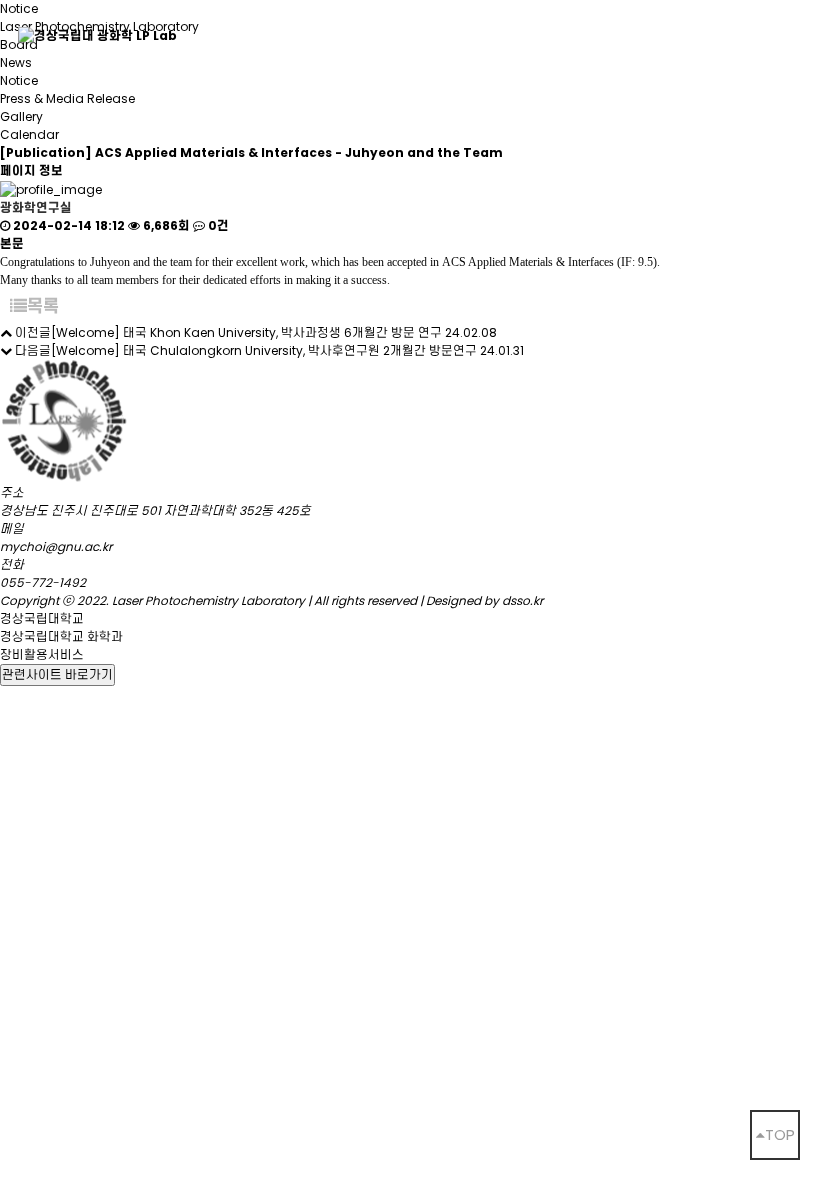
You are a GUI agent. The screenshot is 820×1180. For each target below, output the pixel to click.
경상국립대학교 (42, 618)
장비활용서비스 (42, 654)
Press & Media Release (67, 98)
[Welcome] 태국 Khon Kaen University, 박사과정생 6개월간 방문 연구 (246, 332)
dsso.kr (522, 600)
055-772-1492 (43, 582)
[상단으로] (775, 1135)
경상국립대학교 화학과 (61, 636)
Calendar (29, 134)
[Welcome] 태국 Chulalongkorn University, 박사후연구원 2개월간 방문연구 (264, 350)
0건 (217, 225)
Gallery (21, 116)
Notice (19, 80)
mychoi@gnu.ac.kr (56, 546)
